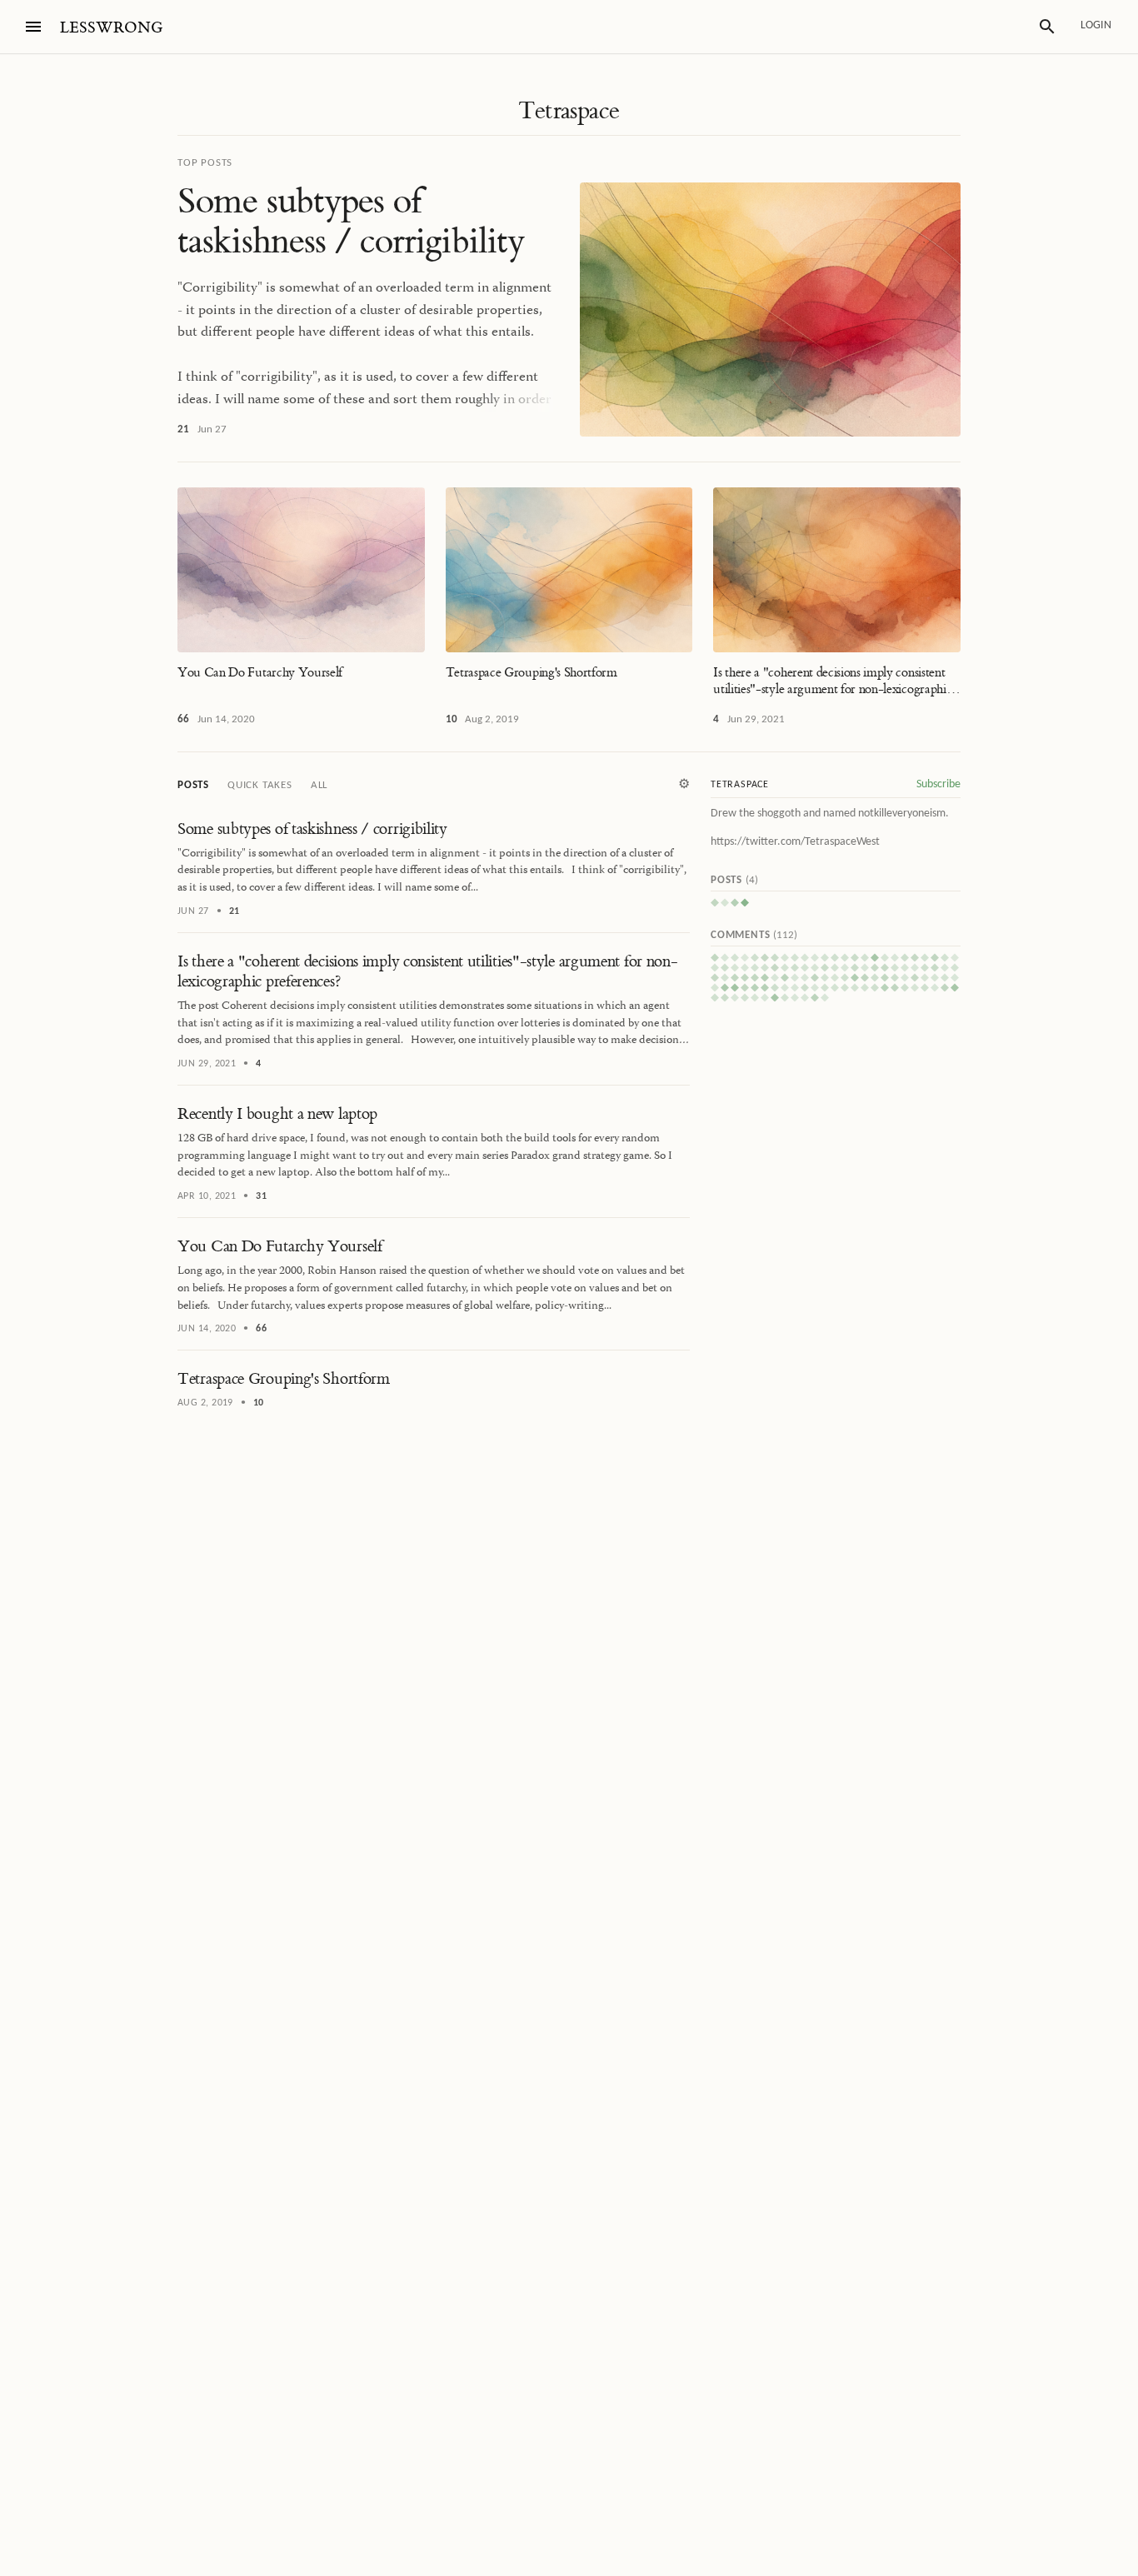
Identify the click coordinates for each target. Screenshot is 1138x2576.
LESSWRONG (111, 28)
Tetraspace (569, 111)
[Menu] (33, 27)
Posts (193, 785)
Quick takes (260, 785)
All (319, 785)
